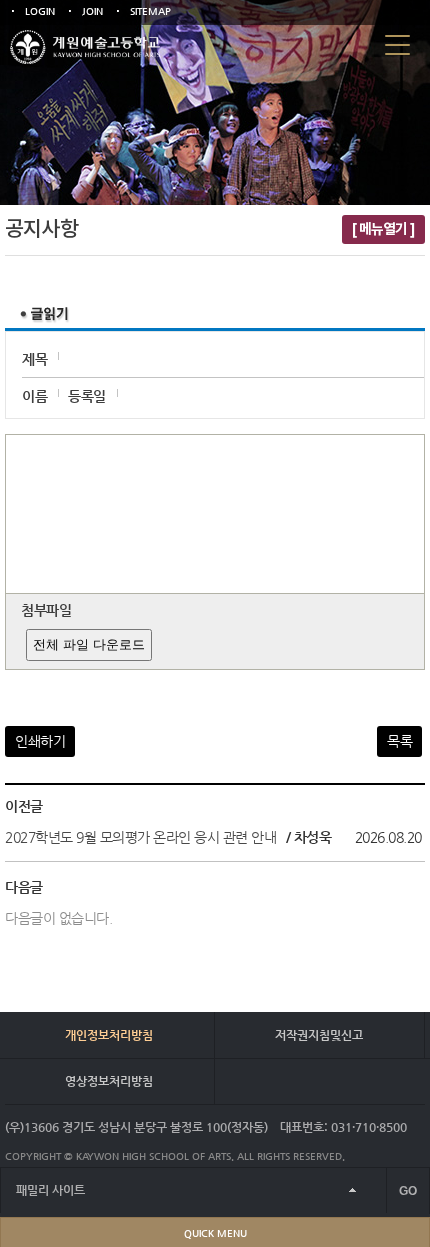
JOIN (92, 11)
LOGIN (40, 11)
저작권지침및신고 (319, 1035)
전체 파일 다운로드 (89, 644)
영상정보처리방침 (109, 1081)
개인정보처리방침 (109, 1035)
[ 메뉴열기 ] (383, 229)
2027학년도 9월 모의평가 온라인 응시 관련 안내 (140, 837)
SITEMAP (150, 11)
